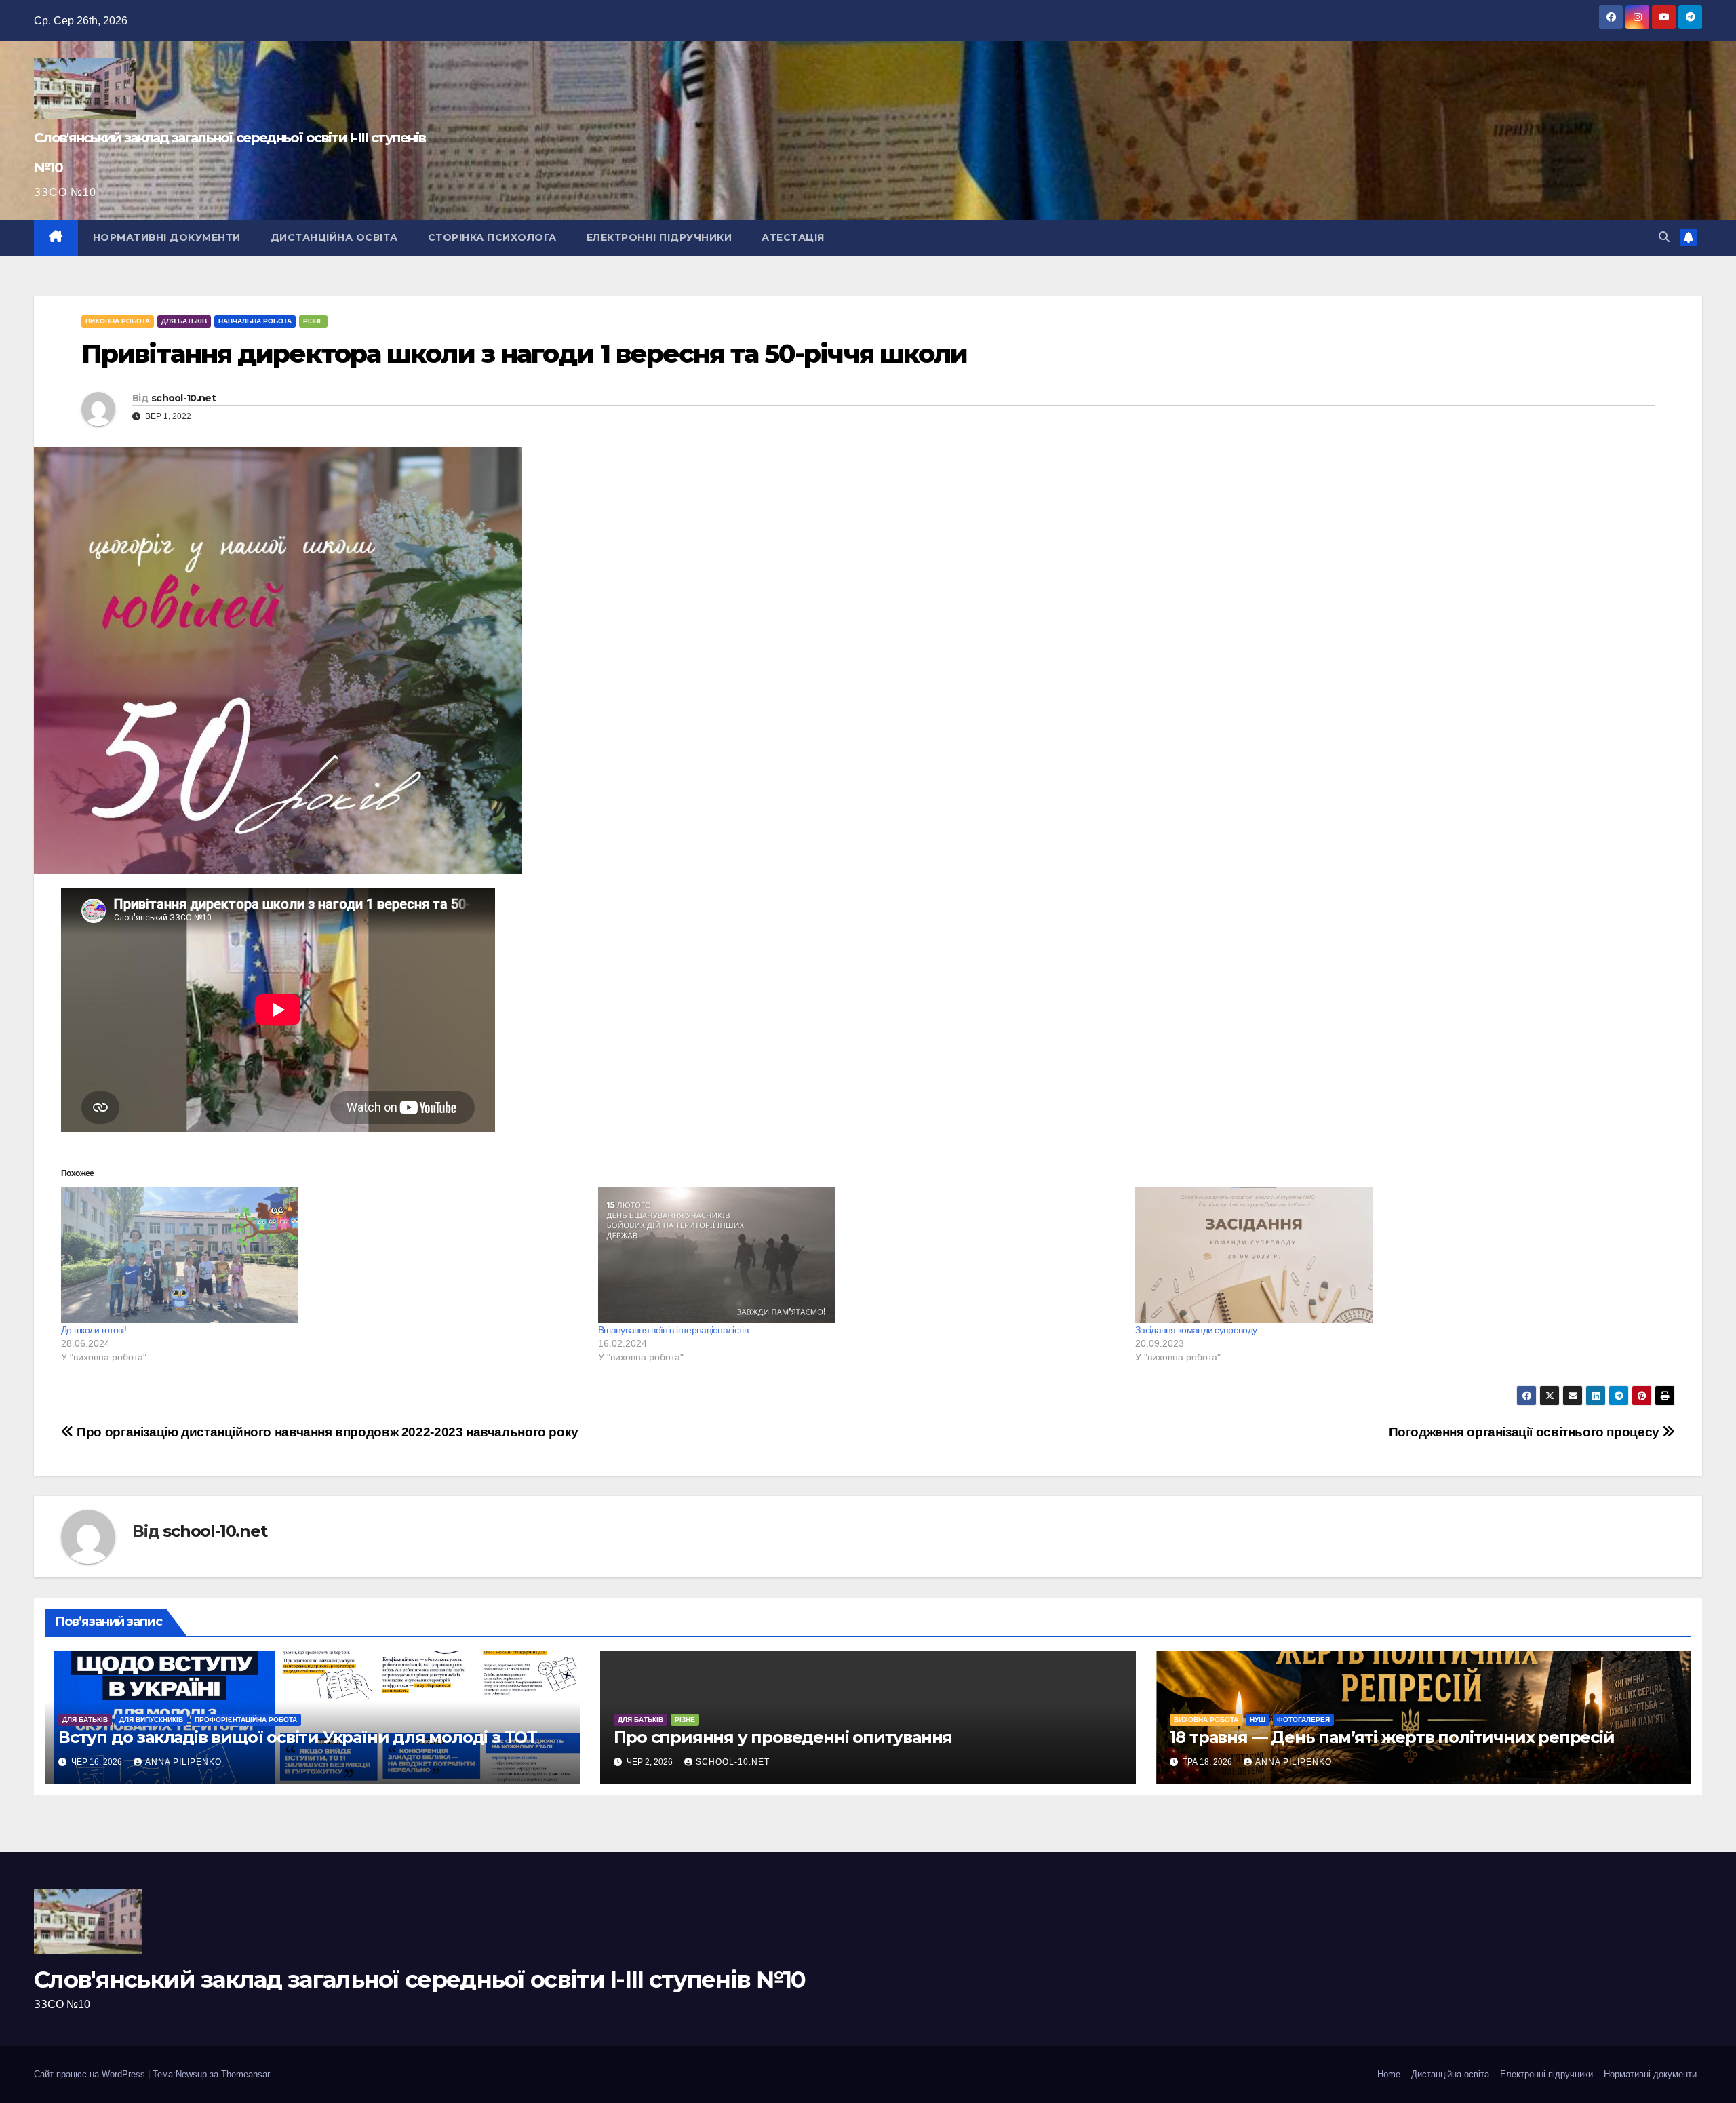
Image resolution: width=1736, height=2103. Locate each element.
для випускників (151, 1719)
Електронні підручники (659, 237)
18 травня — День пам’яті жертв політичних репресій (1392, 1737)
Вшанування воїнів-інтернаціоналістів (673, 1330)
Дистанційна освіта (334, 237)
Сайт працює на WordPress (91, 2074)
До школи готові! (94, 1330)
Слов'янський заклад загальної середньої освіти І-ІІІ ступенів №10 (420, 1980)
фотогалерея (1303, 1719)
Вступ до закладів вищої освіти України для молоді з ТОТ (298, 1737)
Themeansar (245, 2074)
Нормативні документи (167, 237)
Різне (313, 321)
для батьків (184, 321)
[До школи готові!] (323, 1255)
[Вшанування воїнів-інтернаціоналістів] (860, 1255)
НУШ (1258, 1719)
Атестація (793, 237)
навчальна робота (255, 321)
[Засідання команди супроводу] (1397, 1255)
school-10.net (183, 398)
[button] (1664, 237)
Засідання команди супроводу (1196, 1330)
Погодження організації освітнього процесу (1526, 1432)
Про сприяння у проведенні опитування (783, 1737)
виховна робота (118, 321)
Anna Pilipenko (183, 1762)
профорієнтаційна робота (246, 1719)
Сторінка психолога (492, 237)
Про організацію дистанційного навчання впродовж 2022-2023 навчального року (326, 1432)
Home (1389, 2074)
